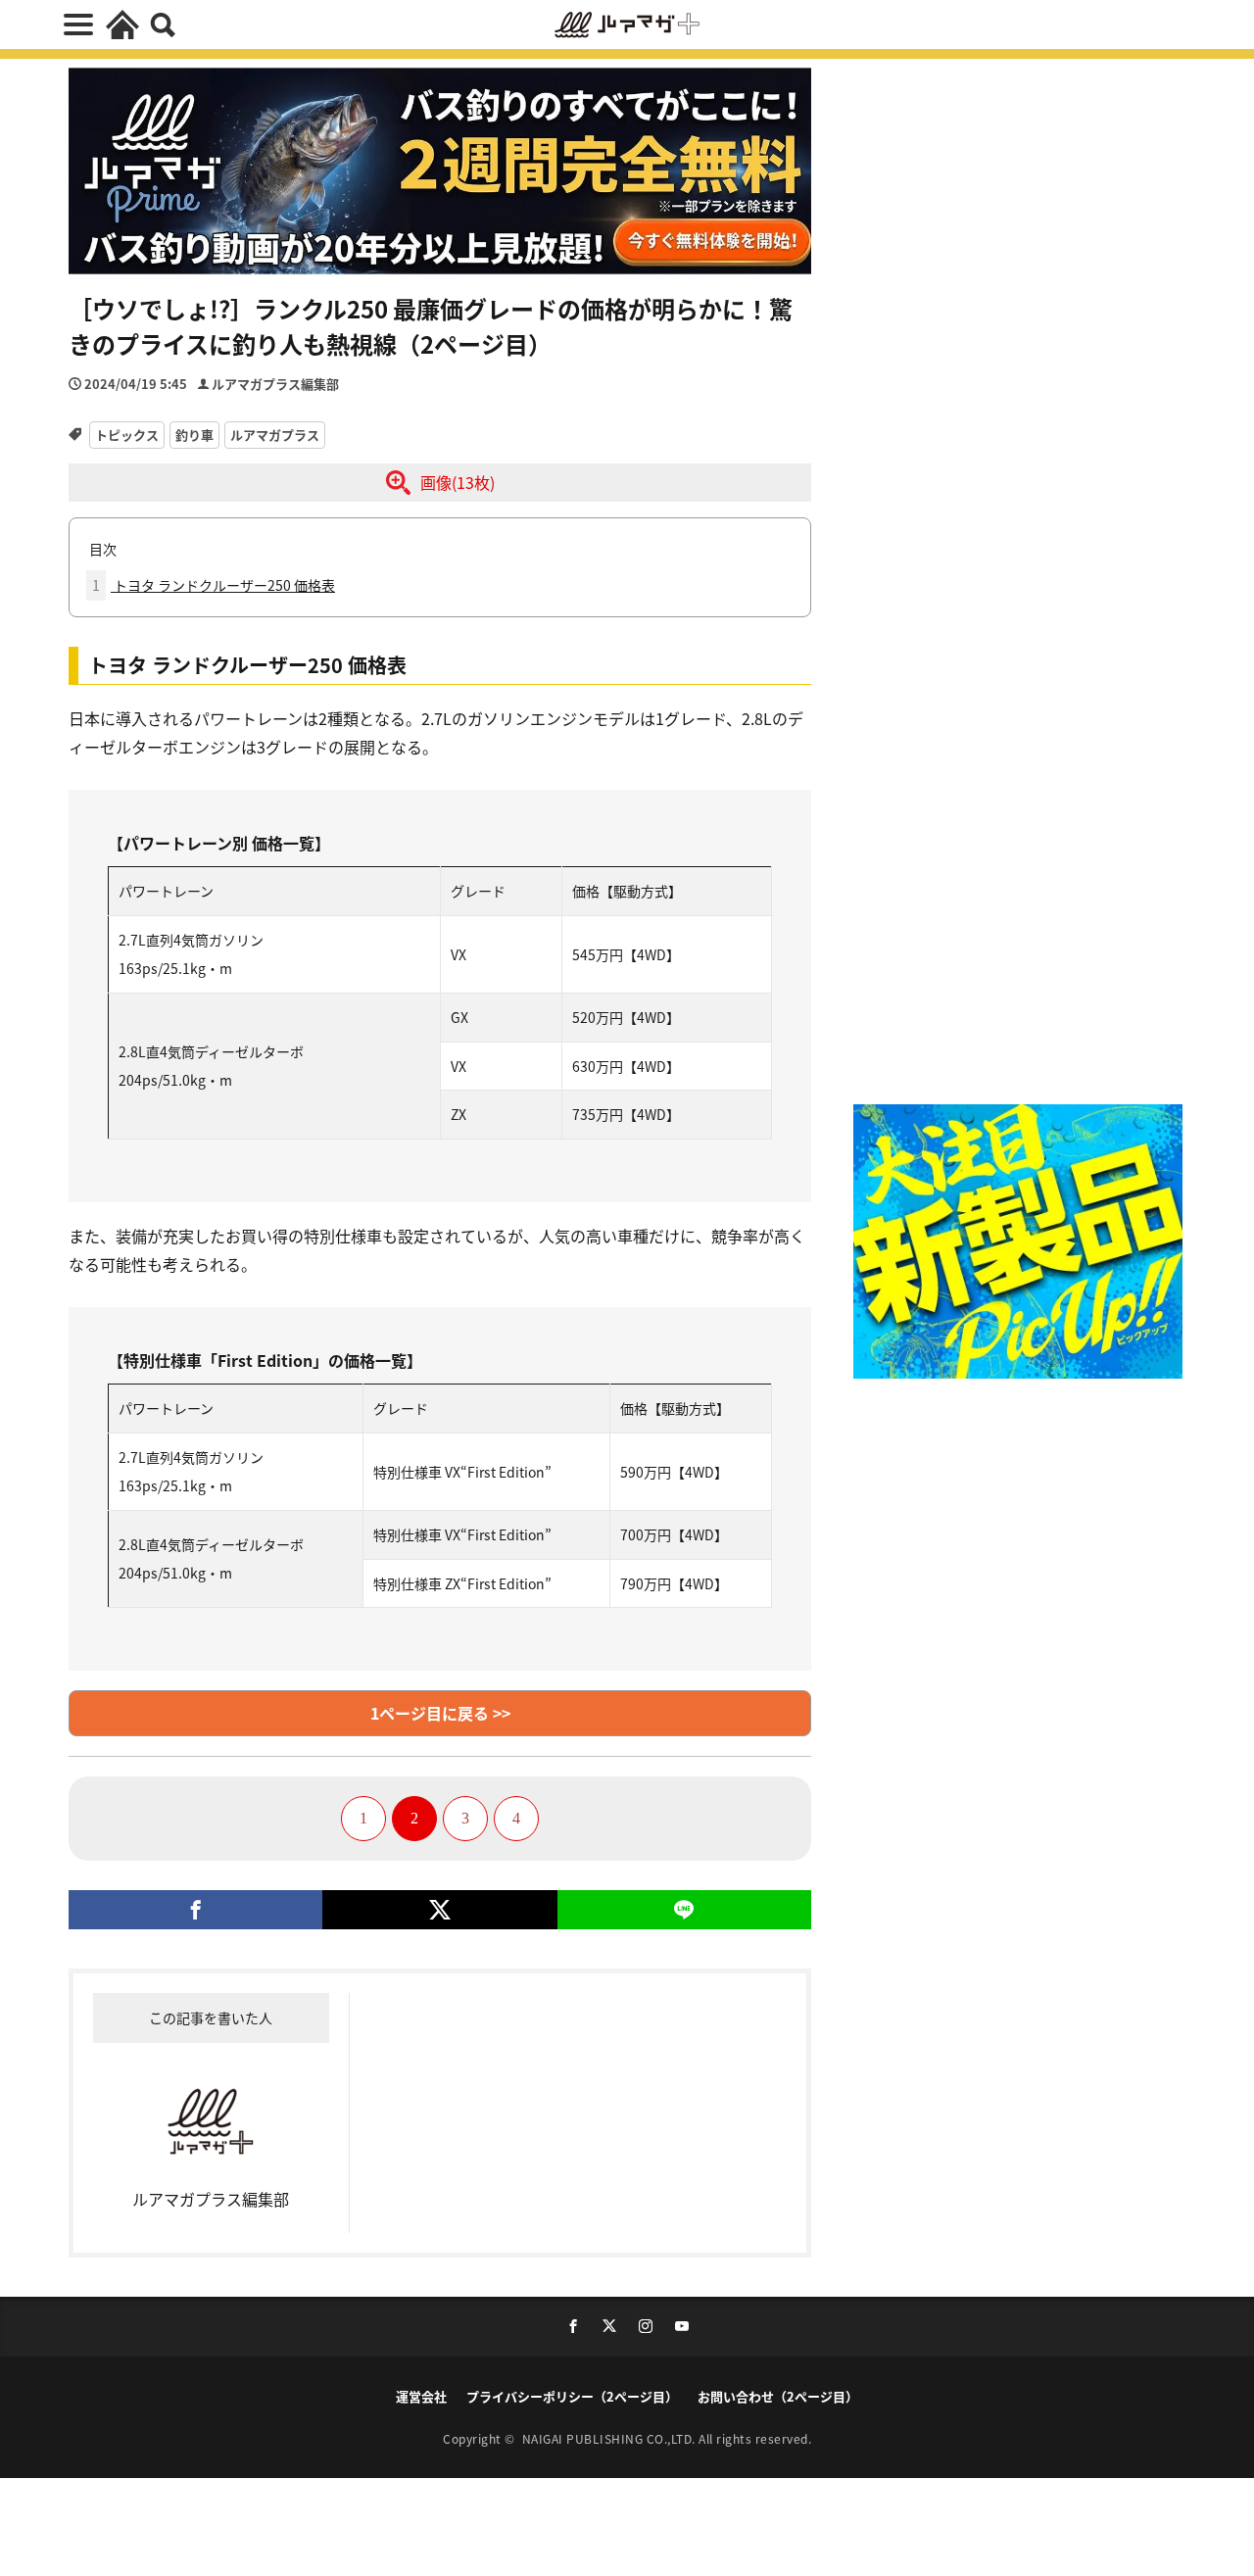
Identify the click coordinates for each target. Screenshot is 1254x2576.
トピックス (127, 435)
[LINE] (684, 1910)
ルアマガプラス (275, 435)
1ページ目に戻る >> (440, 1713)
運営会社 (421, 2396)
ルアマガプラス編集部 (275, 384)
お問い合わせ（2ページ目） (778, 2396)
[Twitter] (439, 1910)
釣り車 (194, 435)
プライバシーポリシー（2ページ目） (572, 2396)
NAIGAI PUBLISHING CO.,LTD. (611, 2438)
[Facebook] (195, 1910)
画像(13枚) (458, 482)
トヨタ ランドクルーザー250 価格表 (214, 585)
